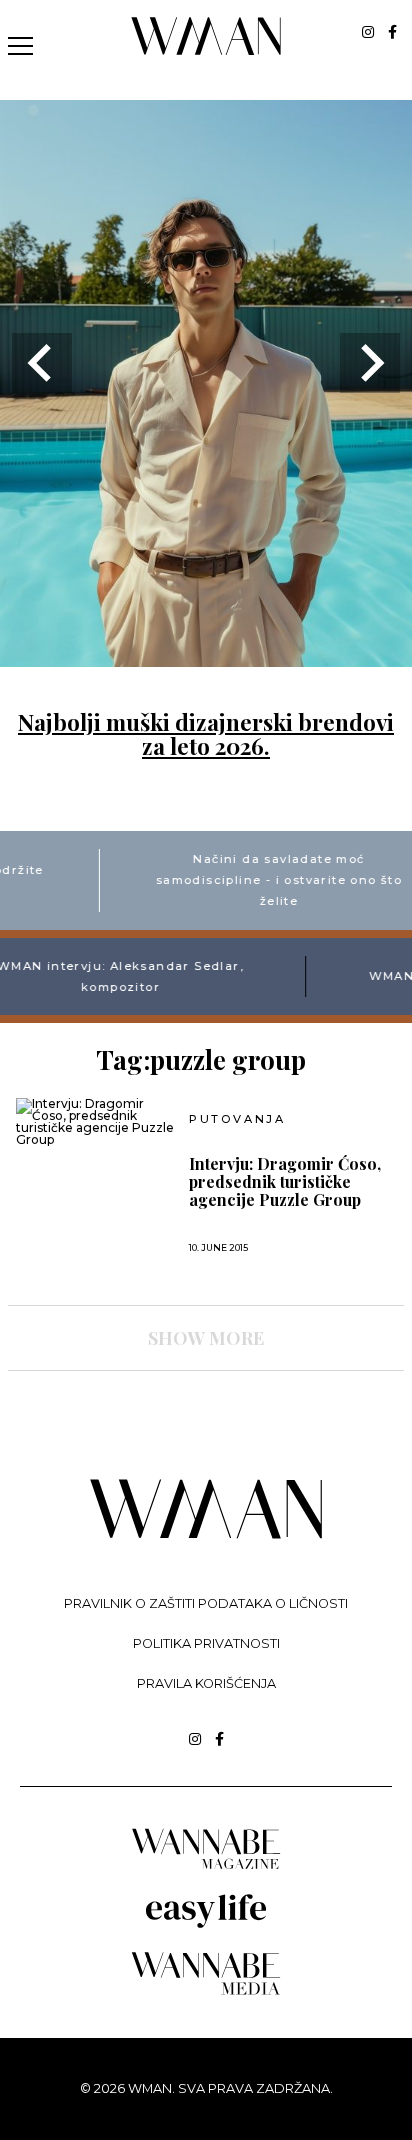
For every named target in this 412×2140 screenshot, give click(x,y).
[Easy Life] (206, 1924)
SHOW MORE (206, 1338)
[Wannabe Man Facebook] (392, 32)
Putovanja (237, 1119)
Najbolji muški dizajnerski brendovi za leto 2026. (206, 734)
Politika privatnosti (206, 1643)
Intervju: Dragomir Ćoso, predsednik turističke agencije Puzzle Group (285, 1182)
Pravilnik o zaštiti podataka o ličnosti (206, 1603)
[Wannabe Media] (206, 1991)
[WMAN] (206, 51)
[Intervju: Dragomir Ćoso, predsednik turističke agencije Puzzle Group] (95, 1122)
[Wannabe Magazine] (206, 1867)
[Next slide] (370, 363)
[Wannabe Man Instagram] (368, 32)
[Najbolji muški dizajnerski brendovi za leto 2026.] (206, 654)
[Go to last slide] (42, 363)
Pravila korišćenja (206, 1683)
